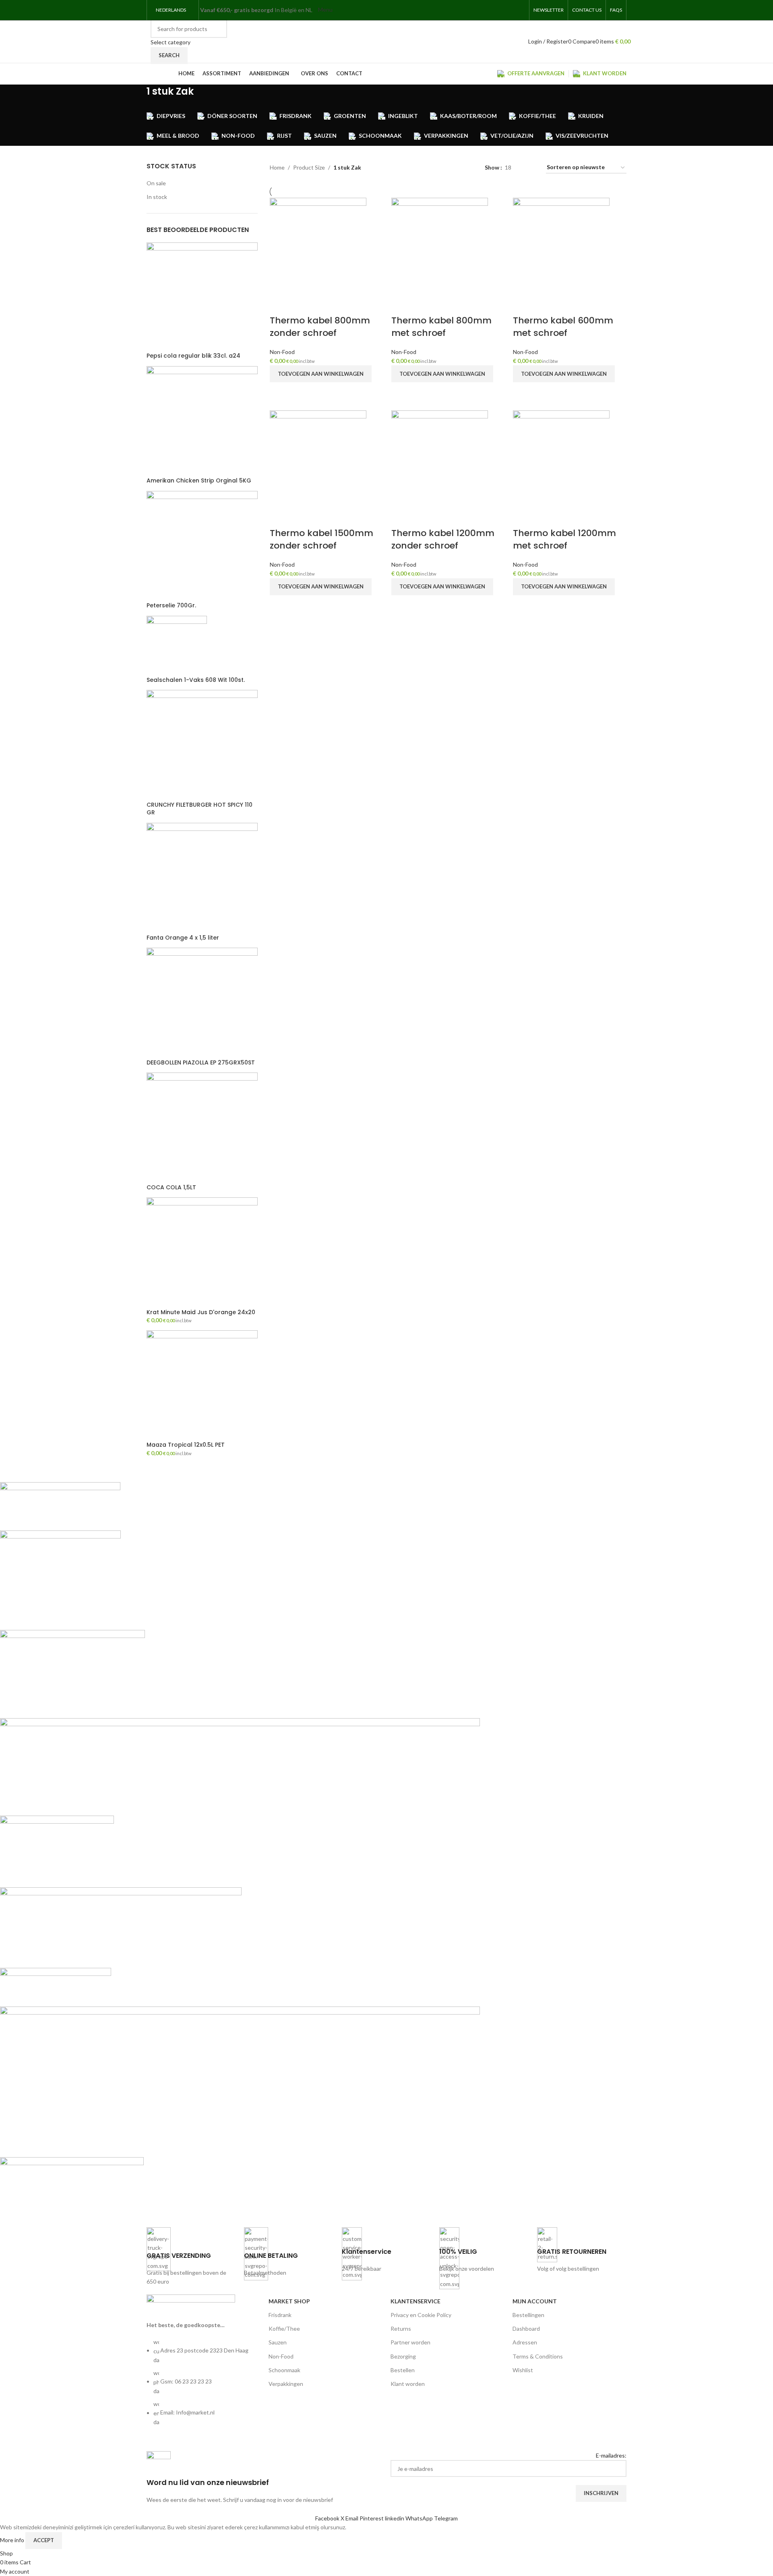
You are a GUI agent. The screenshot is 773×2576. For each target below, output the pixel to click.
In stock (157, 197)
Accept (44, 2540)
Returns (401, 2329)
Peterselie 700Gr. (171, 606)
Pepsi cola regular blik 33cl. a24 (193, 356)
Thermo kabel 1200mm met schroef (564, 539)
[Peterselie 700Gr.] (202, 546)
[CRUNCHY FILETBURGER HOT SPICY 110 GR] (202, 745)
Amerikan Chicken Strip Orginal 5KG (199, 481)
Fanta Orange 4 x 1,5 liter (183, 938)
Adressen (525, 2342)
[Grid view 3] (530, 168)
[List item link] (204, 2386)
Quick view (280, 392)
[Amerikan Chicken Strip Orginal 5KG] (202, 421)
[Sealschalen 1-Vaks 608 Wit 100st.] (177, 645)
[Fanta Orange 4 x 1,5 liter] (202, 877)
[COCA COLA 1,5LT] (202, 1127)
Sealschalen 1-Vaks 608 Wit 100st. (196, 680)
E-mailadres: (611, 2455)
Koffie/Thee (284, 2329)
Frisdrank (280, 2315)
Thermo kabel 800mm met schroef (441, 327)
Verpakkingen (286, 2384)
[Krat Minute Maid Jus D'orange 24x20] (202, 1252)
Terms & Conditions (538, 2356)
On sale (156, 183)
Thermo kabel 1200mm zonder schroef (443, 539)
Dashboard (526, 2329)
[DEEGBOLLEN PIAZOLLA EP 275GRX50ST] (202, 1002)
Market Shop (289, 2301)
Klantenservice (415, 2301)
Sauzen (278, 2342)
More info (13, 2540)
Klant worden (408, 2384)
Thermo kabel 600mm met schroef (563, 327)
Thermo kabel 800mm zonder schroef (320, 327)
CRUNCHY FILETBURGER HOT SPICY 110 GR (199, 809)
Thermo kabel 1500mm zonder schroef (321, 539)
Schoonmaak (284, 2370)
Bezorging (403, 2356)
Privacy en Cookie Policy (421, 2315)
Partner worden (410, 2342)
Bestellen (403, 2370)
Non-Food (282, 352)
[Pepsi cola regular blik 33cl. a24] (202, 297)
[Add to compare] (280, 304)
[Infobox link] (191, 2257)
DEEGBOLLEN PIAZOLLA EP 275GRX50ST (201, 1063)
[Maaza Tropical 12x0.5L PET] (202, 1385)
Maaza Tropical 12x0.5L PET (186, 1445)
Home (277, 167)
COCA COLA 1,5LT (171, 1188)
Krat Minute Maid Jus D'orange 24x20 (201, 1312)
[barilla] (240, 1848)
